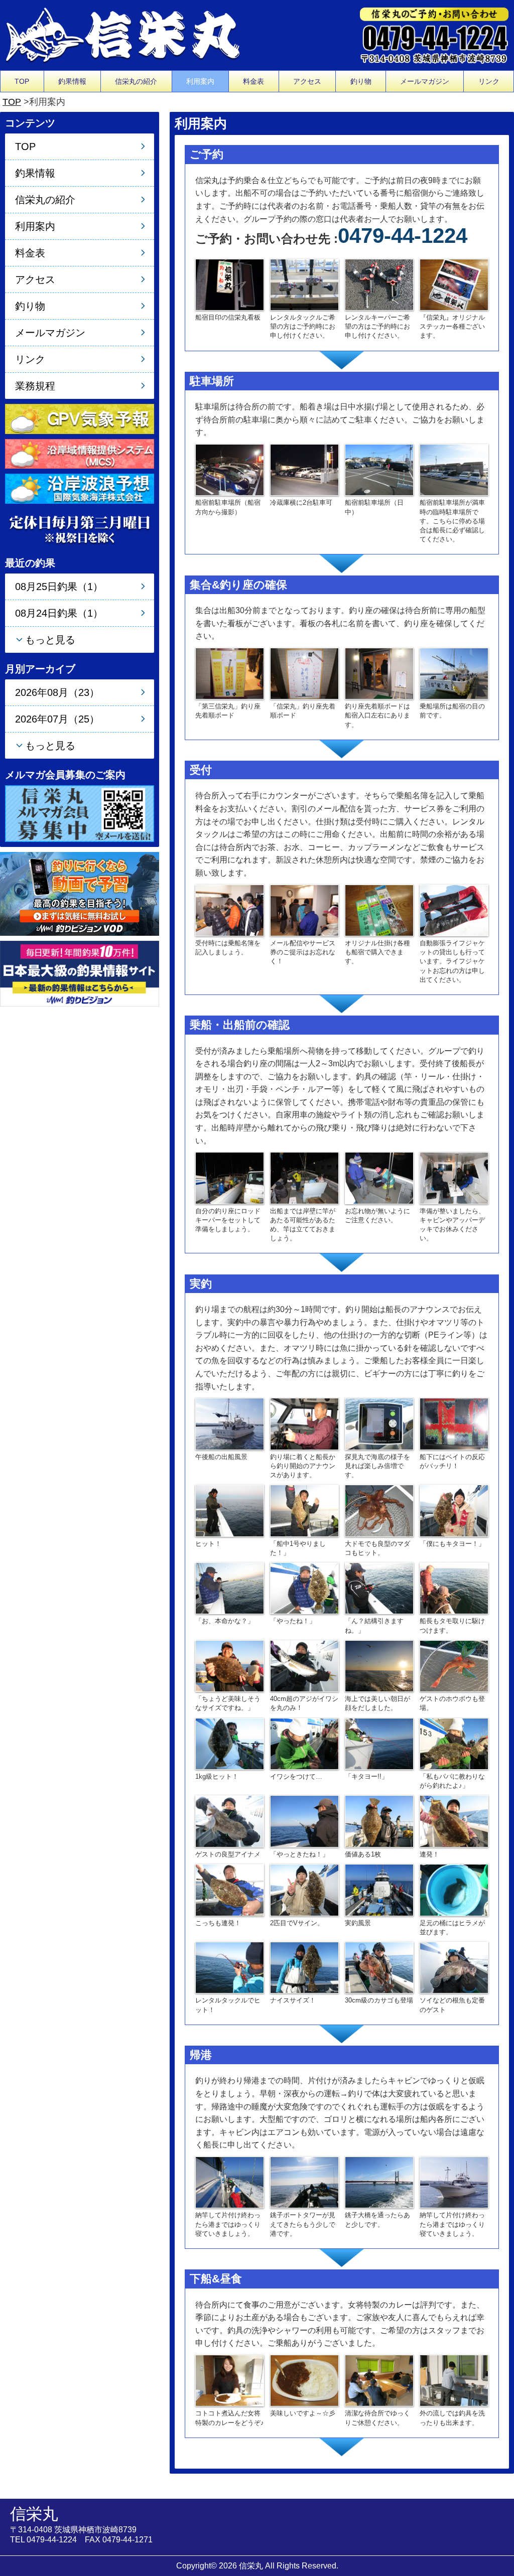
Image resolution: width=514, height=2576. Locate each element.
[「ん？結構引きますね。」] (379, 1588)
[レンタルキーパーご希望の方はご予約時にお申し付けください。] (379, 284)
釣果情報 (72, 81)
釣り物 (361, 81)
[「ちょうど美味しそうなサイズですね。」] (230, 1666)
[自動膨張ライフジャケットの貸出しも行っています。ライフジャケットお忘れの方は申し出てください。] (454, 909)
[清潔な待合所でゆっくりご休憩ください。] (379, 2380)
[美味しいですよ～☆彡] (304, 2380)
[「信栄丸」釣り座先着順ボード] (304, 673)
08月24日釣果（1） (59, 613)
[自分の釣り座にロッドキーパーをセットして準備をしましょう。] (230, 1177)
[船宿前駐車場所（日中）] (379, 469)
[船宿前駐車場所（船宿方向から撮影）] (230, 469)
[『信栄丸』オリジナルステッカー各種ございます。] (454, 284)
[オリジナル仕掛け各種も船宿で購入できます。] (379, 909)
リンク (489, 81)
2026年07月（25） (57, 719)
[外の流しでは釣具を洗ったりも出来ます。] (454, 2380)
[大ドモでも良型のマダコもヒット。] (379, 1510)
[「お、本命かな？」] (230, 1588)
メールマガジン (425, 81)
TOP (22, 81)
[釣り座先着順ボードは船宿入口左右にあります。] (379, 673)
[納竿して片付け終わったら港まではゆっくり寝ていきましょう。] (230, 2182)
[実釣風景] (379, 1889)
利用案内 (200, 81)
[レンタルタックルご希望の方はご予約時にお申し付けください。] (304, 284)
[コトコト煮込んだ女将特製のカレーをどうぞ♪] (230, 2380)
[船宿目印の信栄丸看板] (230, 284)
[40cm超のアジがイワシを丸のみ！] (304, 1666)
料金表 (253, 81)
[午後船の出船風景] (230, 1423)
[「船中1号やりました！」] (304, 1510)
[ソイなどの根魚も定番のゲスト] (454, 1967)
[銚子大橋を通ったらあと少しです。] (379, 2182)
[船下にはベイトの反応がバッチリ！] (454, 1423)
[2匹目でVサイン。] (304, 1889)
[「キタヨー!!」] (379, 1743)
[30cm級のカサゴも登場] (379, 1967)
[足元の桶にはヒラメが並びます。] (454, 1889)
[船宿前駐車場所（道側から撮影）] (304, 469)
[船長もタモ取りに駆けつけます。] (454, 1588)
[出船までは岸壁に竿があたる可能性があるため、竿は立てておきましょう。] (304, 1177)
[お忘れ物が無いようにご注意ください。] (379, 1177)
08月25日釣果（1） (59, 587)
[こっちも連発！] (230, 1889)
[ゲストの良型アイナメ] (230, 1821)
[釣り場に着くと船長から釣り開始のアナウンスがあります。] (304, 1423)
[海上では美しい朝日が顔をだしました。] (379, 1666)
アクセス (307, 81)
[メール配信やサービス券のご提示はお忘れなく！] (304, 909)
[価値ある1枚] (379, 1821)
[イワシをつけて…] (304, 1743)
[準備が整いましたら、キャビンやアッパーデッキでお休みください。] (454, 1177)
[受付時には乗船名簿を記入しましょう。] (230, 909)
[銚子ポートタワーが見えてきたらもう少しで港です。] (304, 2182)
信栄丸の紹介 (136, 81)
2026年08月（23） (57, 692)
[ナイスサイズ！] (304, 1967)
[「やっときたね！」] (304, 1821)
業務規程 (35, 386)
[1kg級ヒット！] (230, 1743)
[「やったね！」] (304, 1588)
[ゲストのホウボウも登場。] (454, 1666)
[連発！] (454, 1821)
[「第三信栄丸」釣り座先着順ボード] (230, 673)
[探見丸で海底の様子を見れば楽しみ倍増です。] (379, 1423)
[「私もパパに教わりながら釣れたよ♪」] (454, 1743)
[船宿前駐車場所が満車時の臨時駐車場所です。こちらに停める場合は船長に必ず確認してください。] (454, 469)
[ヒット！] (230, 1510)
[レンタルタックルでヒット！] (230, 1967)
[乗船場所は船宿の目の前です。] (454, 673)
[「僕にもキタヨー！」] (454, 1510)
